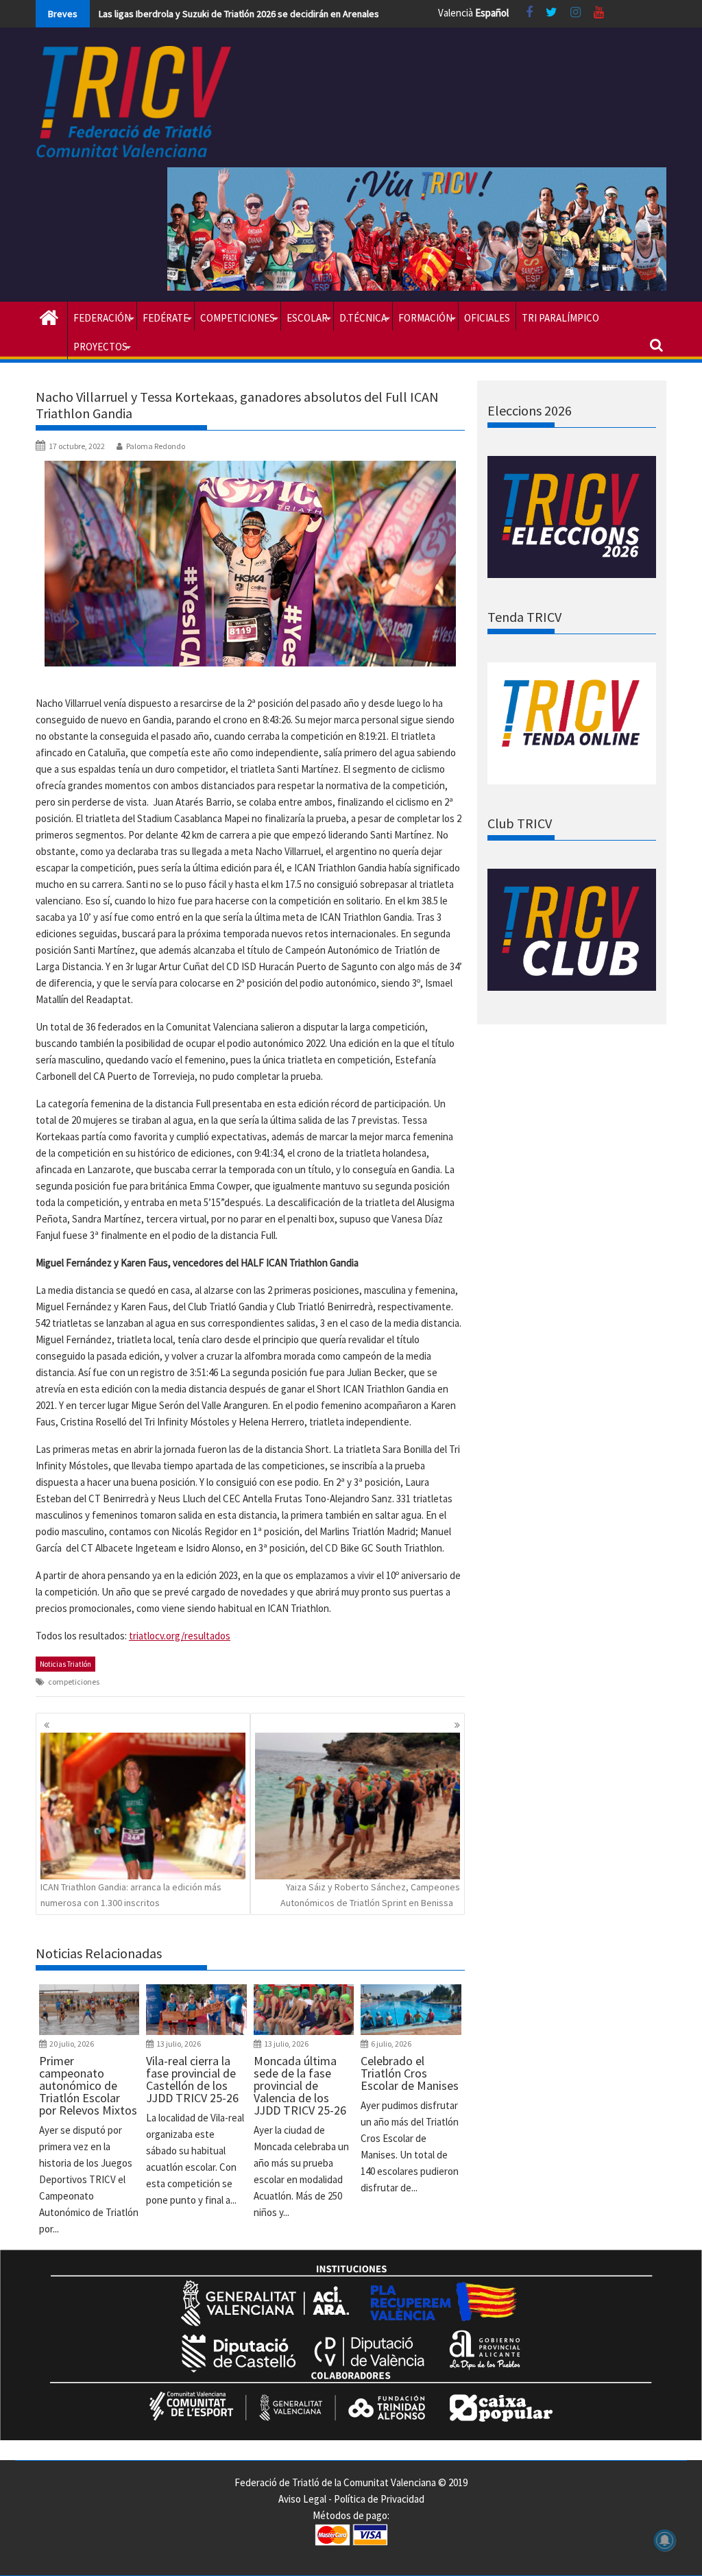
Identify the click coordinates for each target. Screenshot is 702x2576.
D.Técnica (363, 318)
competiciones (74, 1682)
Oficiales (487, 318)
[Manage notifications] (665, 2540)
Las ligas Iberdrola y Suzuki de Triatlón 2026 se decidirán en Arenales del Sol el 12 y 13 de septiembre (306, 14)
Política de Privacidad (379, 2499)
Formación (425, 318)
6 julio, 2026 (391, 2044)
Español (492, 13)
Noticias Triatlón (65, 1664)
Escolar (307, 318)
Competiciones (238, 318)
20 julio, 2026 (72, 2044)
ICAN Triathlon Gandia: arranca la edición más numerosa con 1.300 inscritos (131, 1894)
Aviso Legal (302, 2499)
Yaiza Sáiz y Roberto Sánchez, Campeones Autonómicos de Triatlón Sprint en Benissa (370, 1894)
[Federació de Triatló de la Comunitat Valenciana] (49, 316)
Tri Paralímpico (560, 318)
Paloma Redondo (156, 446)
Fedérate (166, 318)
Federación (102, 318)
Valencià (456, 13)
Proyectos (100, 347)
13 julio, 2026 (179, 2044)
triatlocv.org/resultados (180, 1636)
